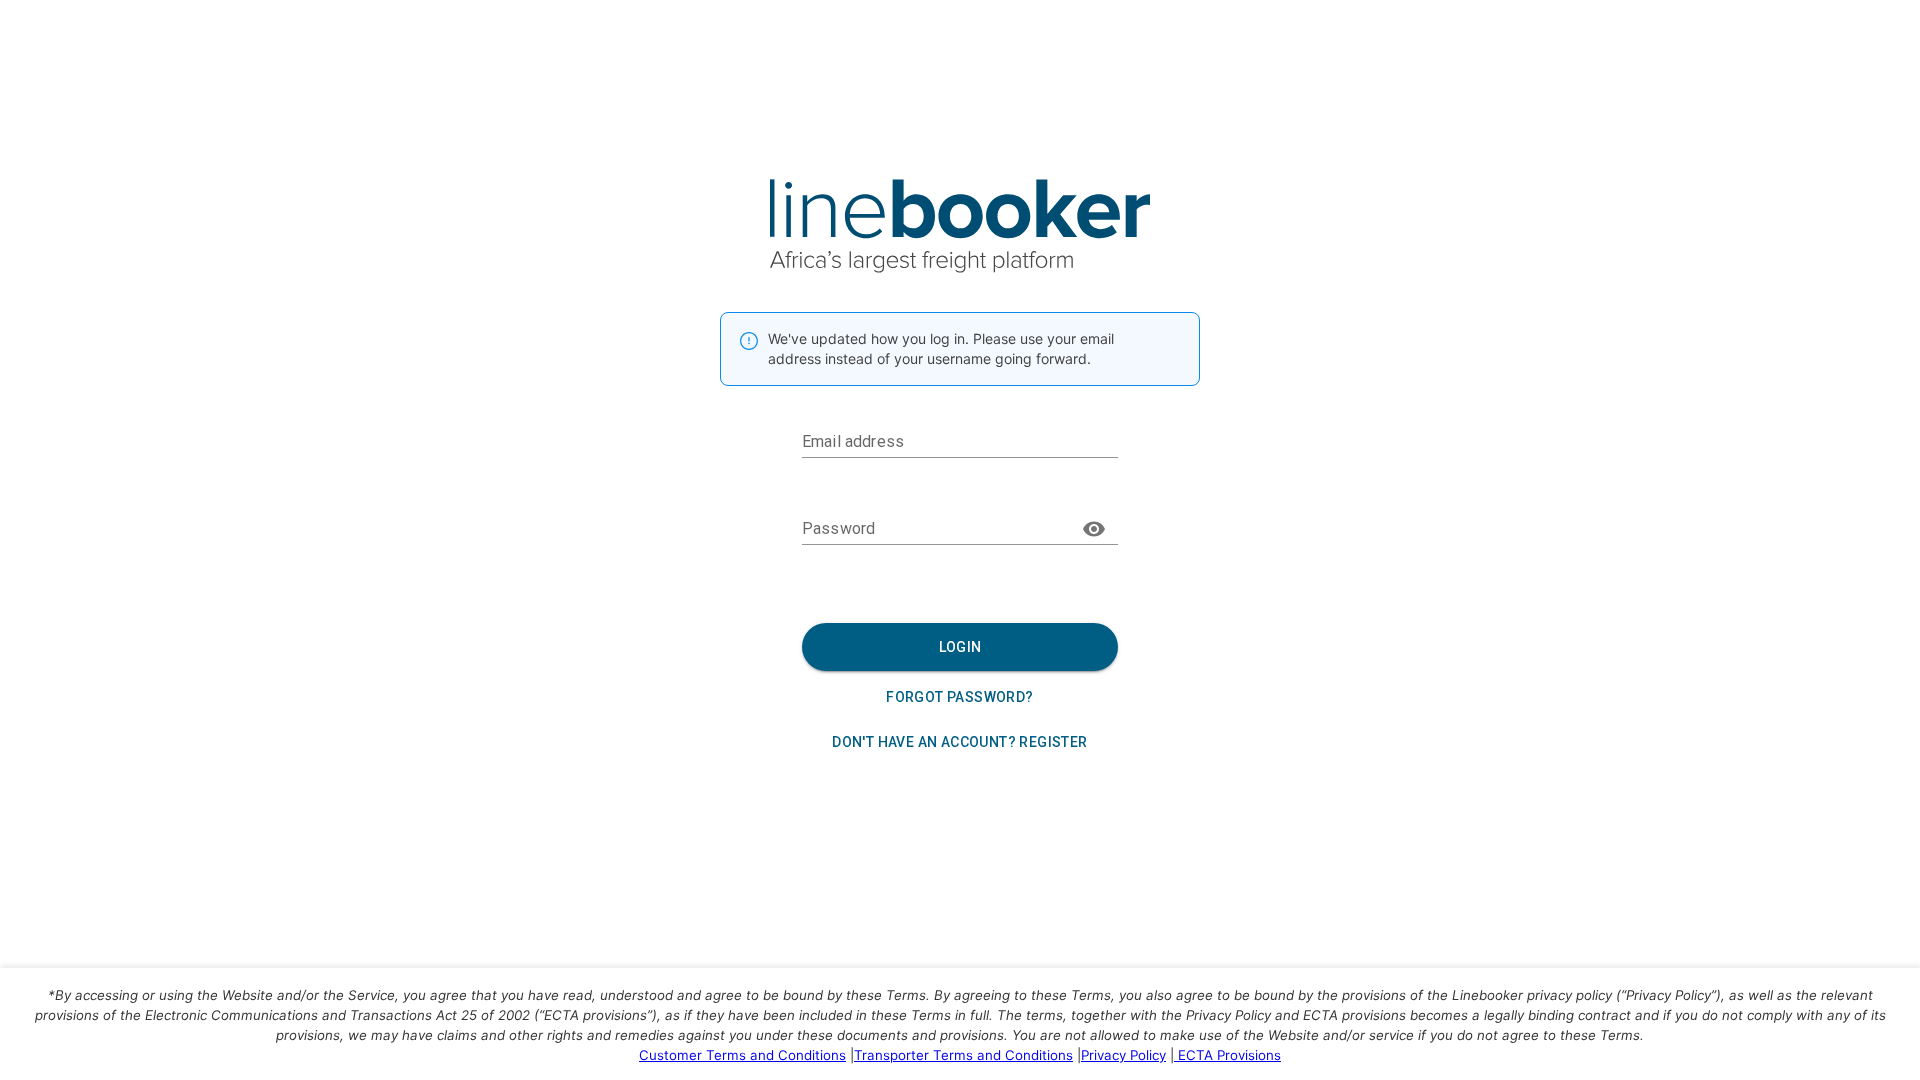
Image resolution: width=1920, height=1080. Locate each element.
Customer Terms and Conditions (742, 1055)
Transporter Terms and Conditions (963, 1055)
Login (960, 647)
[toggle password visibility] (1094, 529)
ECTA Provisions (1229, 1055)
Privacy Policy (1123, 1055)
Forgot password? (959, 697)
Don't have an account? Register (959, 742)
